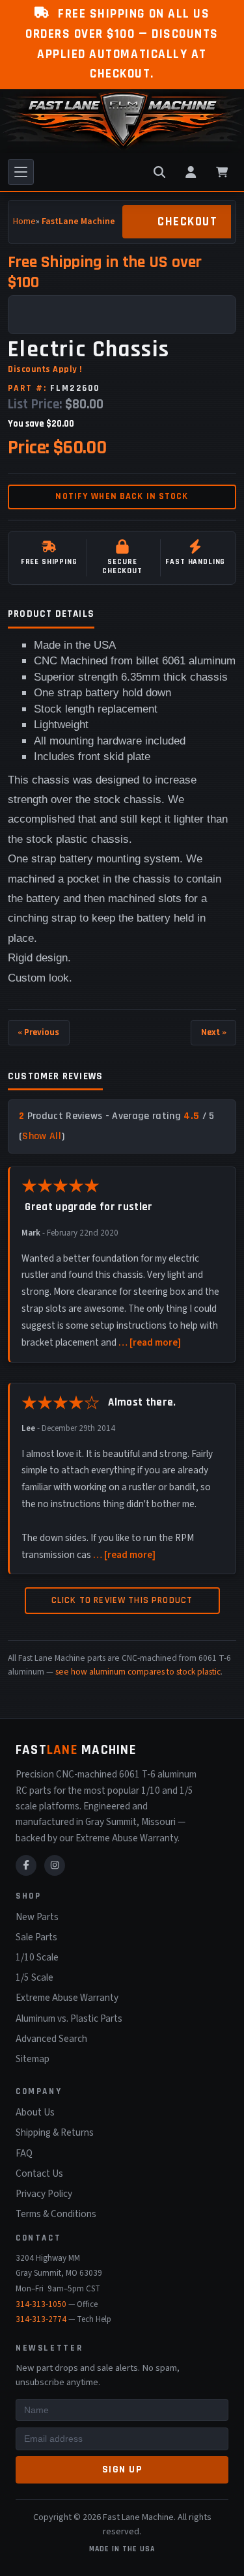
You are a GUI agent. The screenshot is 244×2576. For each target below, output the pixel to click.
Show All (42, 1136)
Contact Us (39, 2173)
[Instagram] (55, 1865)
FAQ (24, 2153)
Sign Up (122, 2470)
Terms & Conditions (56, 2214)
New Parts (37, 1917)
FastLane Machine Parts (90, 221)
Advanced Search (51, 2039)
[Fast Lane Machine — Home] (122, 121)
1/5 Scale (34, 1977)
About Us (35, 2112)
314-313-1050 (41, 2304)
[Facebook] (26, 1865)
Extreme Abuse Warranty (67, 1998)
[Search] (159, 172)
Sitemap (33, 2059)
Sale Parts (36, 1937)
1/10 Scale (37, 1957)
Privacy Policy (44, 2194)
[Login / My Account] (191, 172)
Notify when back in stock (122, 496)
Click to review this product (122, 1600)
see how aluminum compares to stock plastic (138, 1672)
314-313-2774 (41, 2319)
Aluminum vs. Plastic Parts (69, 2018)
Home (24, 221)
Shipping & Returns (55, 2132)
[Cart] (222, 172)
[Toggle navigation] (21, 172)
